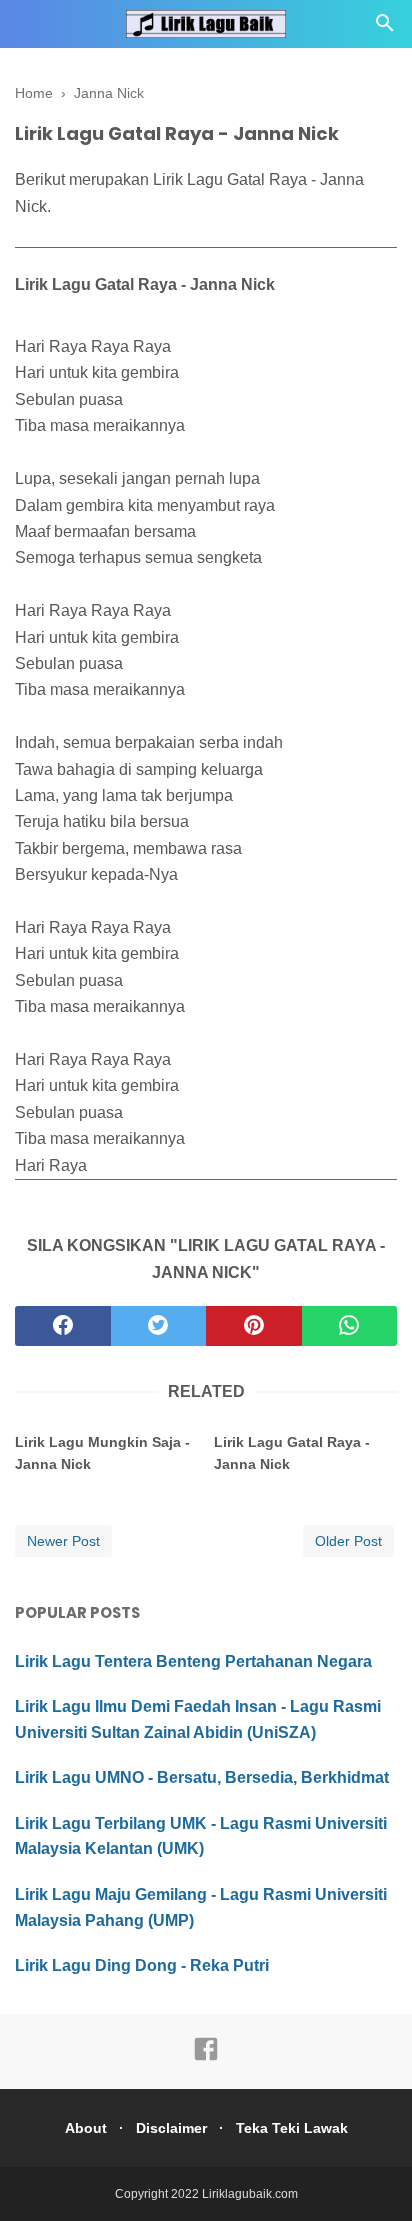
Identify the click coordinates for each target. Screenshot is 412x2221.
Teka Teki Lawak (292, 2128)
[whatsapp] (350, 1326)
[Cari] (385, 28)
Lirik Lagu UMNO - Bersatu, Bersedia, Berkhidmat (202, 1777)
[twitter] (159, 1326)
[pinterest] (254, 1326)
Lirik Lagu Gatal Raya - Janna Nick (292, 1453)
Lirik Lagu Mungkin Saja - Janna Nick (102, 1453)
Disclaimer (171, 2128)
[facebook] (63, 1326)
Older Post (348, 1541)
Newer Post (63, 1541)
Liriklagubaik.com (250, 2194)
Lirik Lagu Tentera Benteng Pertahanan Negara (193, 1661)
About (86, 2128)
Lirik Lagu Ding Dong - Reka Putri (142, 1965)
